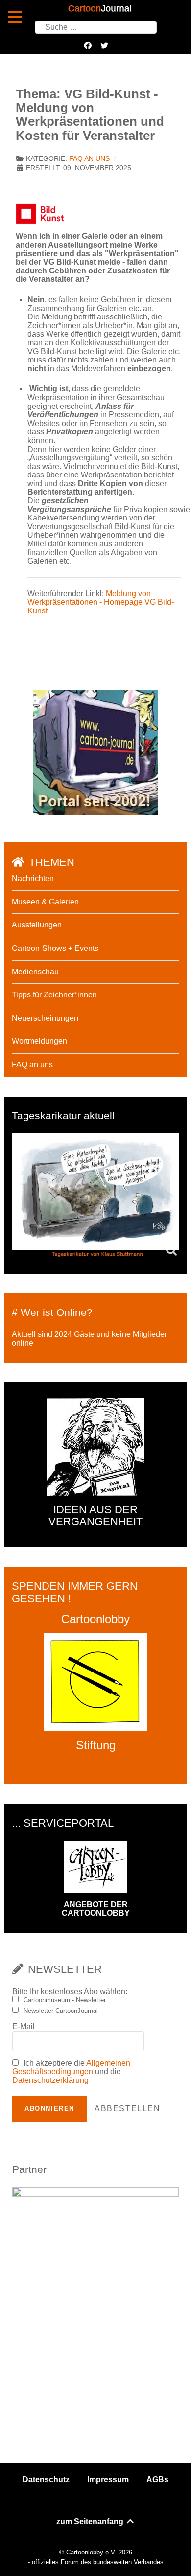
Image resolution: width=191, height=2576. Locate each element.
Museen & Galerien (45, 902)
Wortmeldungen (39, 1041)
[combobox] (96, 27)
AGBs (157, 2479)
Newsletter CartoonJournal (61, 2011)
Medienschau (35, 972)
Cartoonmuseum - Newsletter (65, 2000)
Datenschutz (46, 2479)
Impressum (108, 2479)
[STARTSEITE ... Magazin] (95, 752)
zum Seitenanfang (91, 2521)
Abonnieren (49, 2109)
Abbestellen (128, 2109)
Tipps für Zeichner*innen (54, 995)
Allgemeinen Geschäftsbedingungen (71, 2068)
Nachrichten (33, 878)
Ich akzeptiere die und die (71, 2072)
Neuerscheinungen (45, 1018)
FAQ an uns (89, 159)
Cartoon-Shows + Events (55, 948)
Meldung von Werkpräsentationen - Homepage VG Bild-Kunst (101, 602)
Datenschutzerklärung (50, 2080)
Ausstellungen (37, 925)
